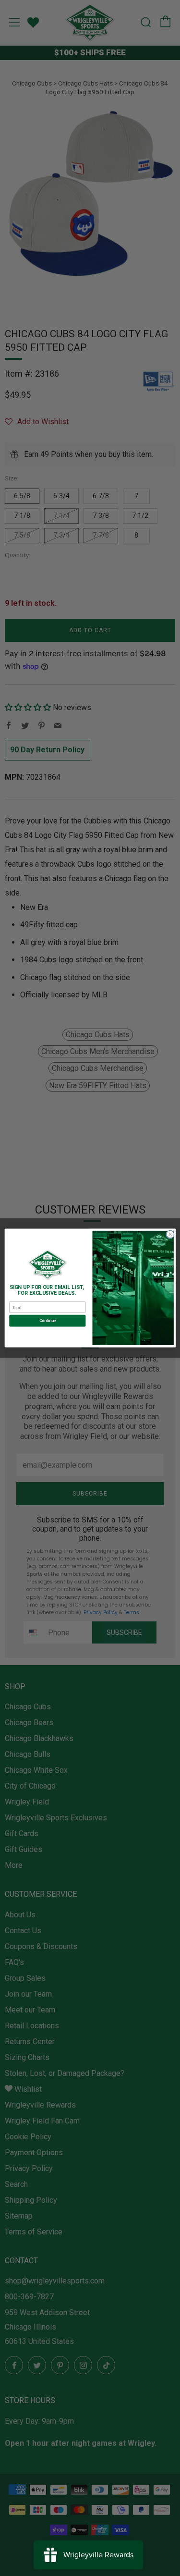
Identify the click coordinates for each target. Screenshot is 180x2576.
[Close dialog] (170, 1234)
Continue (47, 1321)
